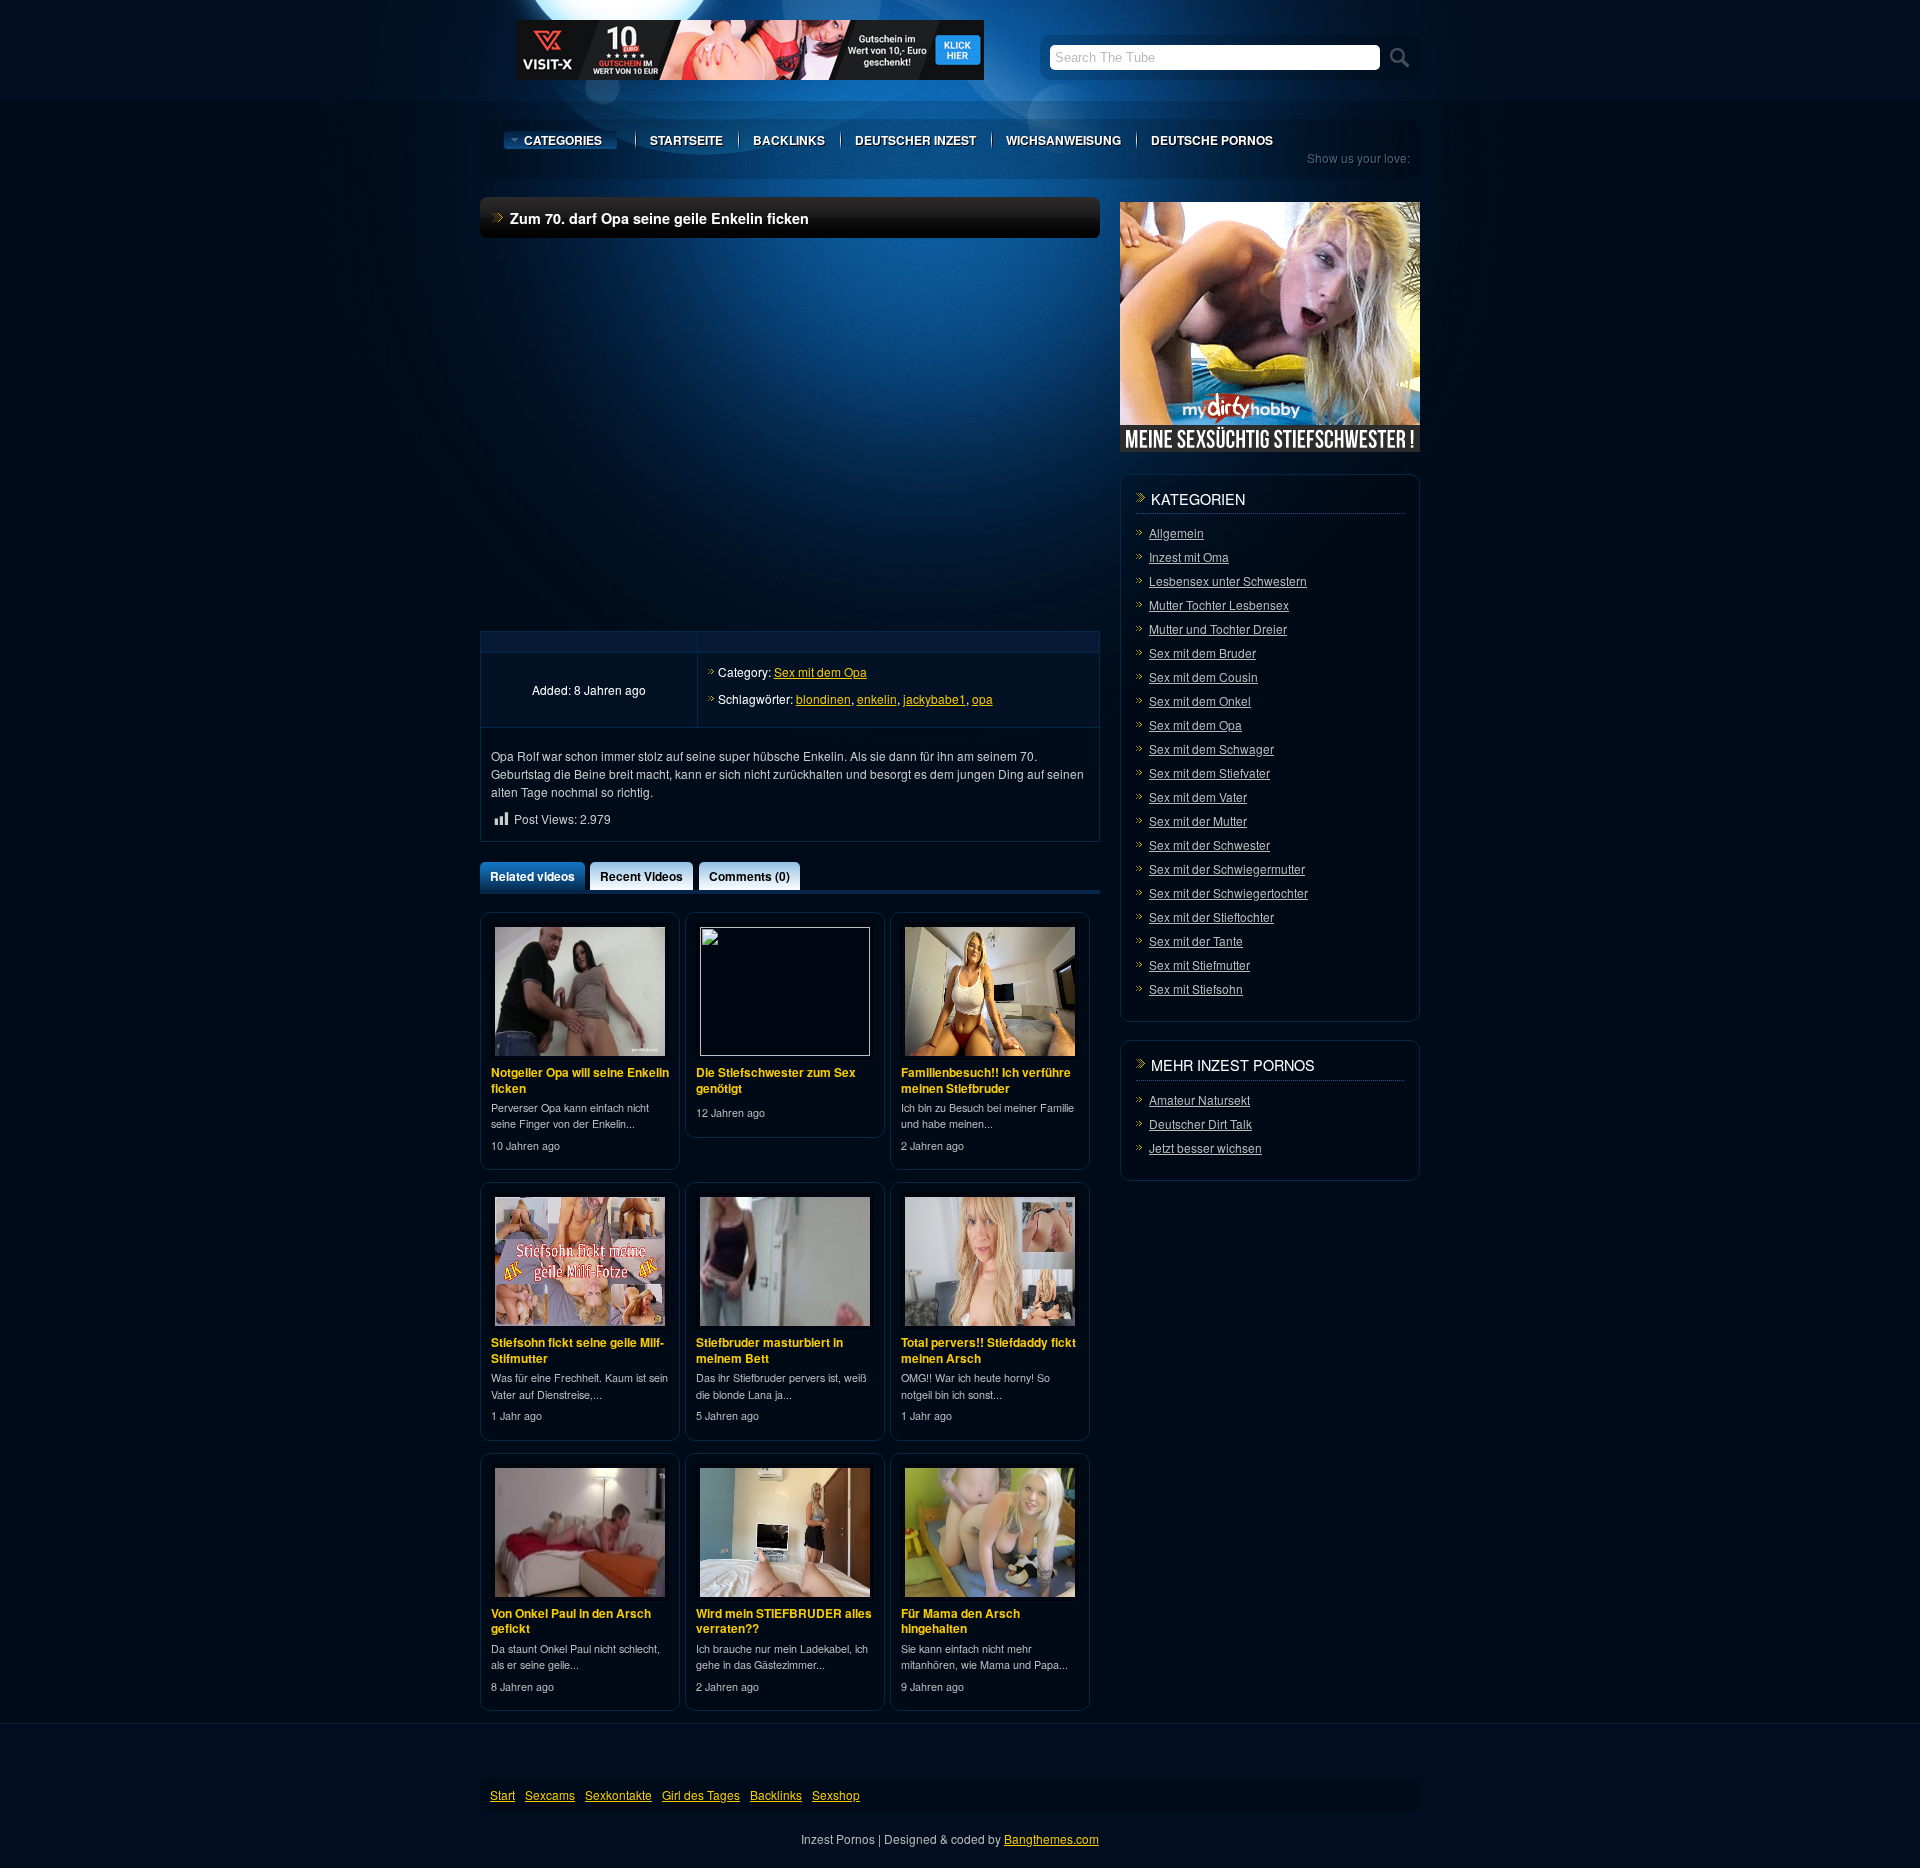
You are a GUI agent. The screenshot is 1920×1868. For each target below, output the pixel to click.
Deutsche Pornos (1212, 140)
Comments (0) (749, 876)
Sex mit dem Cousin (1203, 676)
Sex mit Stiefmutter (1199, 964)
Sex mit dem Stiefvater (1209, 772)
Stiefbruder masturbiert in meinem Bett (769, 1350)
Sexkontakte (618, 1794)
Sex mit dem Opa (820, 671)
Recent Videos (641, 876)
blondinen (823, 698)
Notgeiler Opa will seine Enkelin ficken (580, 1080)
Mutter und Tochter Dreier (1218, 628)
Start (502, 1794)
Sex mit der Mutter (1198, 820)
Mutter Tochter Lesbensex (1219, 604)
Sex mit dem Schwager (1211, 748)
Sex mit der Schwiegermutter (1227, 868)
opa (982, 698)
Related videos (532, 876)
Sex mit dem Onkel (1200, 700)
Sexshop (836, 1794)
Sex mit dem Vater (1198, 796)
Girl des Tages (701, 1794)
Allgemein (1176, 532)
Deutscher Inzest (915, 140)
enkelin (877, 698)
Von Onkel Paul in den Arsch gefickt (571, 1621)
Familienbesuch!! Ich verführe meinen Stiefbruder (986, 1080)
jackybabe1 (934, 698)
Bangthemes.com (1051, 1838)
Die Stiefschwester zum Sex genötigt (776, 1080)
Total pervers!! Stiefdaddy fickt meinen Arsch (988, 1350)
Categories (563, 140)
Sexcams (550, 1794)
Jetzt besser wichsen (1205, 1147)
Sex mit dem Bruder (1202, 652)
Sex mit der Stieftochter (1211, 916)
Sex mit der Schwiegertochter (1228, 892)
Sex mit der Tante (1196, 940)
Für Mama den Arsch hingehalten (960, 1621)
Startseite (686, 140)
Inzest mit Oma (1189, 556)
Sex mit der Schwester (1209, 844)
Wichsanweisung (1063, 140)
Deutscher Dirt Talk (1200, 1123)
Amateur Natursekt (1199, 1099)
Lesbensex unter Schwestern (1228, 580)
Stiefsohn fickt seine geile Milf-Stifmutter (577, 1350)
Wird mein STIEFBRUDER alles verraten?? (784, 1621)
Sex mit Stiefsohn (1196, 988)
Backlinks (789, 140)
